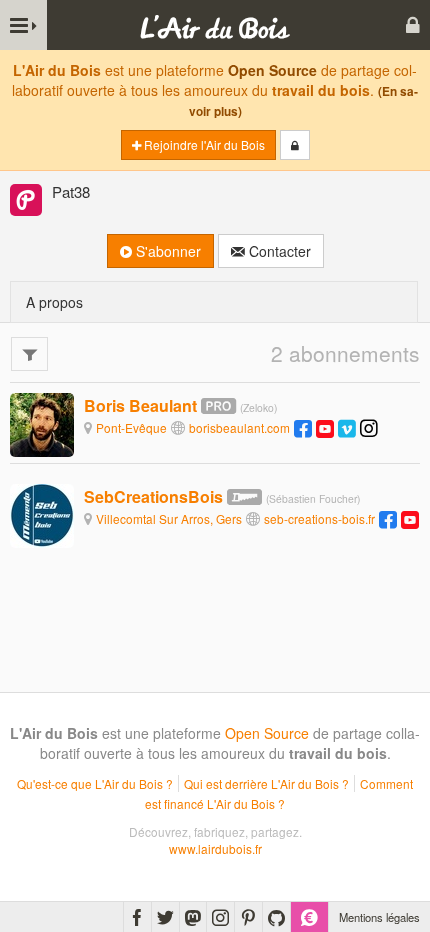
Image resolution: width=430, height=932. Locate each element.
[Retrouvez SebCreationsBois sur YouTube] (410, 518)
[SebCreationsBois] (42, 514)
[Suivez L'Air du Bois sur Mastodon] (193, 917)
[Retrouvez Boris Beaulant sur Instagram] (369, 427)
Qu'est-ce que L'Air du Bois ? (95, 783)
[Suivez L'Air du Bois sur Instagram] (220, 917)
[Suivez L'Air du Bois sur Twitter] (165, 917)
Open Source (272, 70)
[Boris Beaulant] (42, 423)
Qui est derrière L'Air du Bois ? (266, 783)
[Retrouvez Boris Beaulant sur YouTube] (325, 427)
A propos (54, 302)
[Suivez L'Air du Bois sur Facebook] (137, 917)
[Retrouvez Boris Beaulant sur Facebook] (303, 427)
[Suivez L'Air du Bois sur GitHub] (276, 917)
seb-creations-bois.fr (319, 518)
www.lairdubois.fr (215, 848)
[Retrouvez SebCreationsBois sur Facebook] (388, 518)
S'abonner (166, 251)
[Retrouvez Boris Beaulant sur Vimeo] (347, 427)
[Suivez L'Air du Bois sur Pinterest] (248, 917)
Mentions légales (379, 917)
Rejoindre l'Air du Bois (203, 144)
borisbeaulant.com (239, 427)
